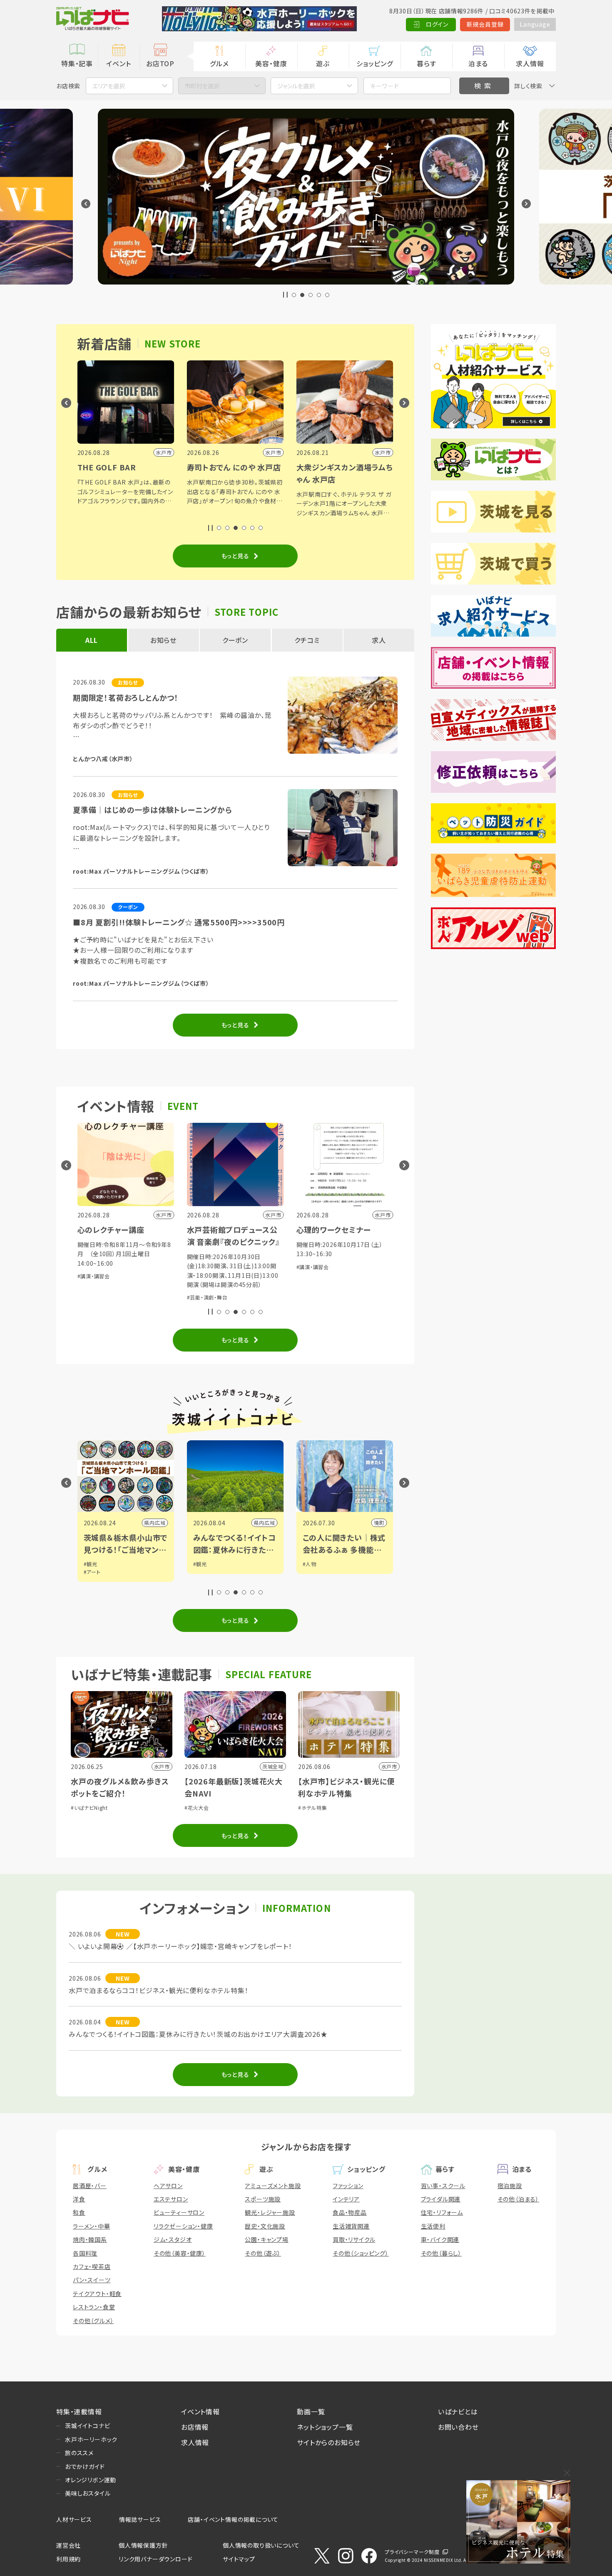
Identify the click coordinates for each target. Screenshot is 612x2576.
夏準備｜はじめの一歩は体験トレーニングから (153, 810)
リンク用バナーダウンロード (155, 2559)
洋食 (79, 2199)
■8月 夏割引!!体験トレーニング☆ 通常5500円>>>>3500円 (179, 922)
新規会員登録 (485, 24)
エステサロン (171, 2199)
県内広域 (155, 1523)
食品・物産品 (350, 2212)
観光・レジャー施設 (270, 2212)
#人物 (200, 1564)
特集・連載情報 (79, 2411)
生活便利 (433, 2226)
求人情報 (530, 63)
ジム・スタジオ (173, 2239)
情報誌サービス (140, 2519)
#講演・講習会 (203, 1267)
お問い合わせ (458, 2427)
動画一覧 (311, 2411)
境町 (270, 1523)
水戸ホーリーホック (91, 2439)
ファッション (348, 2186)
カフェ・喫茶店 (92, 2266)
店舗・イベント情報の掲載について (233, 2519)
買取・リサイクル (354, 2239)
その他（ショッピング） (361, 2253)
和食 (79, 2212)
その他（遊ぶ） (263, 2253)
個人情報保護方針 (143, 2545)
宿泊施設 (510, 2186)
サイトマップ (239, 2559)
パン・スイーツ (92, 2280)
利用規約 (68, 2559)
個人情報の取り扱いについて (261, 2545)
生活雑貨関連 (351, 2226)
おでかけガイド (85, 2466)
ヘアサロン (168, 2186)
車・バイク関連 (440, 2239)
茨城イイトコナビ (87, 2426)
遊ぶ (323, 63)
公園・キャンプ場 (266, 2239)
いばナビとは (458, 2411)
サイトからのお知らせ (329, 2442)
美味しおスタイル (88, 2493)
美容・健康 (271, 63)
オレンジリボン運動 (91, 2480)
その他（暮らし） (441, 2253)
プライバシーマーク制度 (412, 2552)
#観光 (91, 1564)
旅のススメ (79, 2453)
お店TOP (160, 63)
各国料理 (85, 2253)
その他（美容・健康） (180, 2253)
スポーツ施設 (263, 2199)
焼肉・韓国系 (90, 2239)
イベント (118, 63)
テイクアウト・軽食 (97, 2294)
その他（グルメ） (93, 2321)
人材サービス (74, 2519)
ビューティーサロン (179, 2212)
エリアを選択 (109, 86)
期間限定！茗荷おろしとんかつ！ (126, 697)
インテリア (346, 2199)
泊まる (478, 63)
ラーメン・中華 (92, 2226)
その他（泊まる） (518, 2199)
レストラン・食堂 (94, 2307)
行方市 (376, 1523)
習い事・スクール (443, 2186)
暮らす (426, 63)
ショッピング (375, 63)
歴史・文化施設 (265, 2226)
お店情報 (195, 2427)
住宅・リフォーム (442, 2212)
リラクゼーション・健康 (183, 2226)
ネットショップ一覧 (325, 2427)
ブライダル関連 (441, 2199)
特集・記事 (77, 63)
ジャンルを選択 (296, 86)
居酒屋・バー (90, 2186)
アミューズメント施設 (273, 2186)
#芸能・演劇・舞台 (98, 1297)
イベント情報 (200, 2411)
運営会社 (68, 2545)
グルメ (219, 63)
